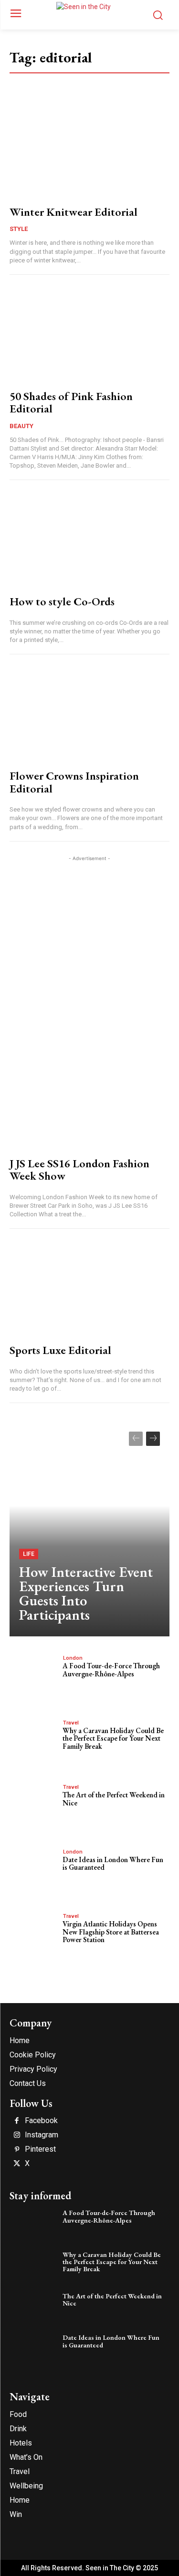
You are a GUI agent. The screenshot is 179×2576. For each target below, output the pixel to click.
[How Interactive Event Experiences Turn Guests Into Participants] (89, 1529)
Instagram (42, 2135)
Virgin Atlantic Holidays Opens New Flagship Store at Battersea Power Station (111, 1932)
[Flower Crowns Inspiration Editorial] (89, 714)
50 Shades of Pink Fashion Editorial (71, 402)
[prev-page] (136, 1439)
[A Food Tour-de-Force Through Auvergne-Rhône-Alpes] (34, 1676)
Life (29, 1554)
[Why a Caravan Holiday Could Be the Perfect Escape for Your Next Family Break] (34, 1740)
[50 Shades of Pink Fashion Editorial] (89, 335)
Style (19, 229)
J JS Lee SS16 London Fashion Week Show (79, 1169)
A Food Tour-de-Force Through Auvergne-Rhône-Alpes (111, 1670)
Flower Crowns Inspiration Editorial (74, 782)
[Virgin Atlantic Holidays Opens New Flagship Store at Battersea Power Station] (34, 1934)
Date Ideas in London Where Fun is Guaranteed (113, 1864)
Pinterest (40, 2149)
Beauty (21, 426)
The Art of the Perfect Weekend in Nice (114, 1799)
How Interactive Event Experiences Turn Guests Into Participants (86, 1593)
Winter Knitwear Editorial (74, 212)
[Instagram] (17, 2135)
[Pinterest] (17, 2150)
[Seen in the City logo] (89, 13)
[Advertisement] (89, 953)
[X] (17, 2164)
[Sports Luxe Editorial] (89, 1288)
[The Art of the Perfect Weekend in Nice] (34, 1805)
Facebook (41, 2121)
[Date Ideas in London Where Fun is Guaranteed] (34, 1869)
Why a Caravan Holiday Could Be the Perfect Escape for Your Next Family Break (113, 1738)
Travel (71, 1723)
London (73, 1658)
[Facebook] (17, 2121)
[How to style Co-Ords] (89, 540)
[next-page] (153, 1439)
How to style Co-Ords (62, 601)
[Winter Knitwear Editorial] (89, 150)
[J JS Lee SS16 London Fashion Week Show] (89, 1102)
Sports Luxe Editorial (60, 1350)
